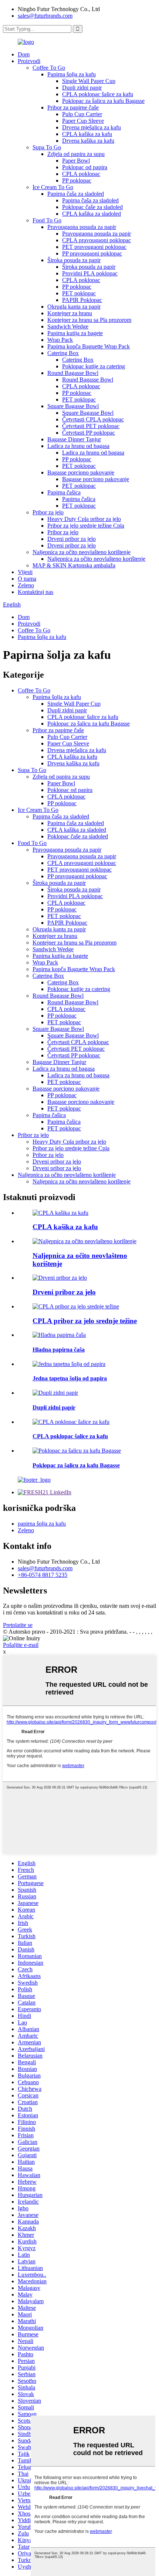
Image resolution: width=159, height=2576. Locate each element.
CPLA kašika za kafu (87, 134)
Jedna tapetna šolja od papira (70, 1378)
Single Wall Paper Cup (89, 81)
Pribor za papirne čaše (73, 107)
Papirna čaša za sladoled (76, 194)
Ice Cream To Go (53, 187)
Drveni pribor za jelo (72, 539)
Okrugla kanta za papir (74, 307)
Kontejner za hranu (70, 313)
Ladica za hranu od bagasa (78, 446)
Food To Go (47, 220)
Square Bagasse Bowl (73, 406)
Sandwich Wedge (68, 326)
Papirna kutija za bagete (75, 333)
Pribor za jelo (48, 512)
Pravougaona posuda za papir (82, 227)
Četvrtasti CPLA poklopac (93, 419)
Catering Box (63, 353)
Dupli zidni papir (82, 88)
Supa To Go (47, 147)
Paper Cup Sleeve (83, 121)
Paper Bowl (76, 161)
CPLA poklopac (81, 174)
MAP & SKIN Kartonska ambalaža (74, 565)
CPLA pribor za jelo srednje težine (85, 1321)
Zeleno (26, 585)
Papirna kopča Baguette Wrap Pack (89, 346)
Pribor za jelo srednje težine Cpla (86, 526)
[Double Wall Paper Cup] (55, 1393)
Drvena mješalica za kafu (92, 127)
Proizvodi (29, 61)
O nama (27, 579)
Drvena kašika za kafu (88, 141)
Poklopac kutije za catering (94, 366)
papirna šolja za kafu (42, 1524)
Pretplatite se (18, 1625)
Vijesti (25, 572)
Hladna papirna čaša (59, 1350)
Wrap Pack (60, 340)
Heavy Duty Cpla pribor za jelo (84, 519)
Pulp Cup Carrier (82, 114)
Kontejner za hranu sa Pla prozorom (89, 320)
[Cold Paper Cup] (59, 1335)
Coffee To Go (49, 68)
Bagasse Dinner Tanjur (74, 439)
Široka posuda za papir (74, 260)
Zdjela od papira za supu (76, 154)
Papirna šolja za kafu (72, 74)
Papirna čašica (64, 492)
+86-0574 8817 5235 (43, 1575)
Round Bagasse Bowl (73, 373)
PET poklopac (79, 293)
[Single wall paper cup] (69, 1364)
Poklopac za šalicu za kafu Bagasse (103, 101)
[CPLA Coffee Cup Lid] (71, 1422)
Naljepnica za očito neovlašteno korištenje (82, 552)
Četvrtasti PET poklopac (91, 426)
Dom (24, 54)
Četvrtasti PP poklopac (89, 433)
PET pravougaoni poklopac (94, 247)
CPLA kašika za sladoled (92, 214)
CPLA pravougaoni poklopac (97, 240)
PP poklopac (77, 180)
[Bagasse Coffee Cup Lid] (77, 1451)
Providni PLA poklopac (90, 273)
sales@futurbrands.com (45, 16)
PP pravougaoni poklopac (92, 253)
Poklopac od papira (85, 167)
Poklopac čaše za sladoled (92, 207)
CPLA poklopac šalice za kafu (98, 94)
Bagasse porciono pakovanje (81, 472)
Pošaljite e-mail (21, 1645)
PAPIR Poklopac (82, 300)
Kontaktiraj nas (35, 592)
